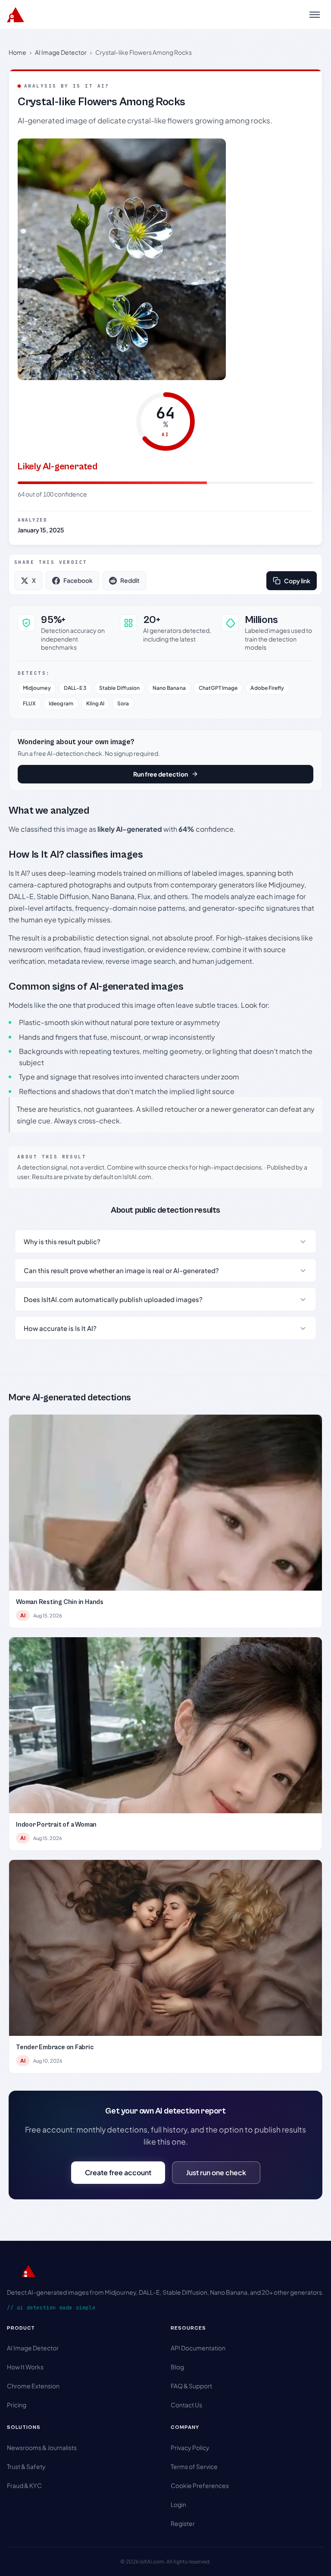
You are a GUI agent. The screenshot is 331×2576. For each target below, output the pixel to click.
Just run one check (216, 2172)
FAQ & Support (191, 2386)
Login (178, 2504)
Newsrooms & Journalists (42, 2447)
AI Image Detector (61, 52)
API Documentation (198, 2348)
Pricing (17, 2405)
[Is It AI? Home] (16, 15)
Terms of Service (194, 2466)
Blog (177, 2367)
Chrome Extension (33, 2386)
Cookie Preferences (200, 2485)
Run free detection (161, 774)
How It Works (25, 2367)
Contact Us (186, 2405)
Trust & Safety (26, 2466)
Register (183, 2523)
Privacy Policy (190, 2447)
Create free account (118, 2172)
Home (17, 52)
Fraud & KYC (24, 2485)
